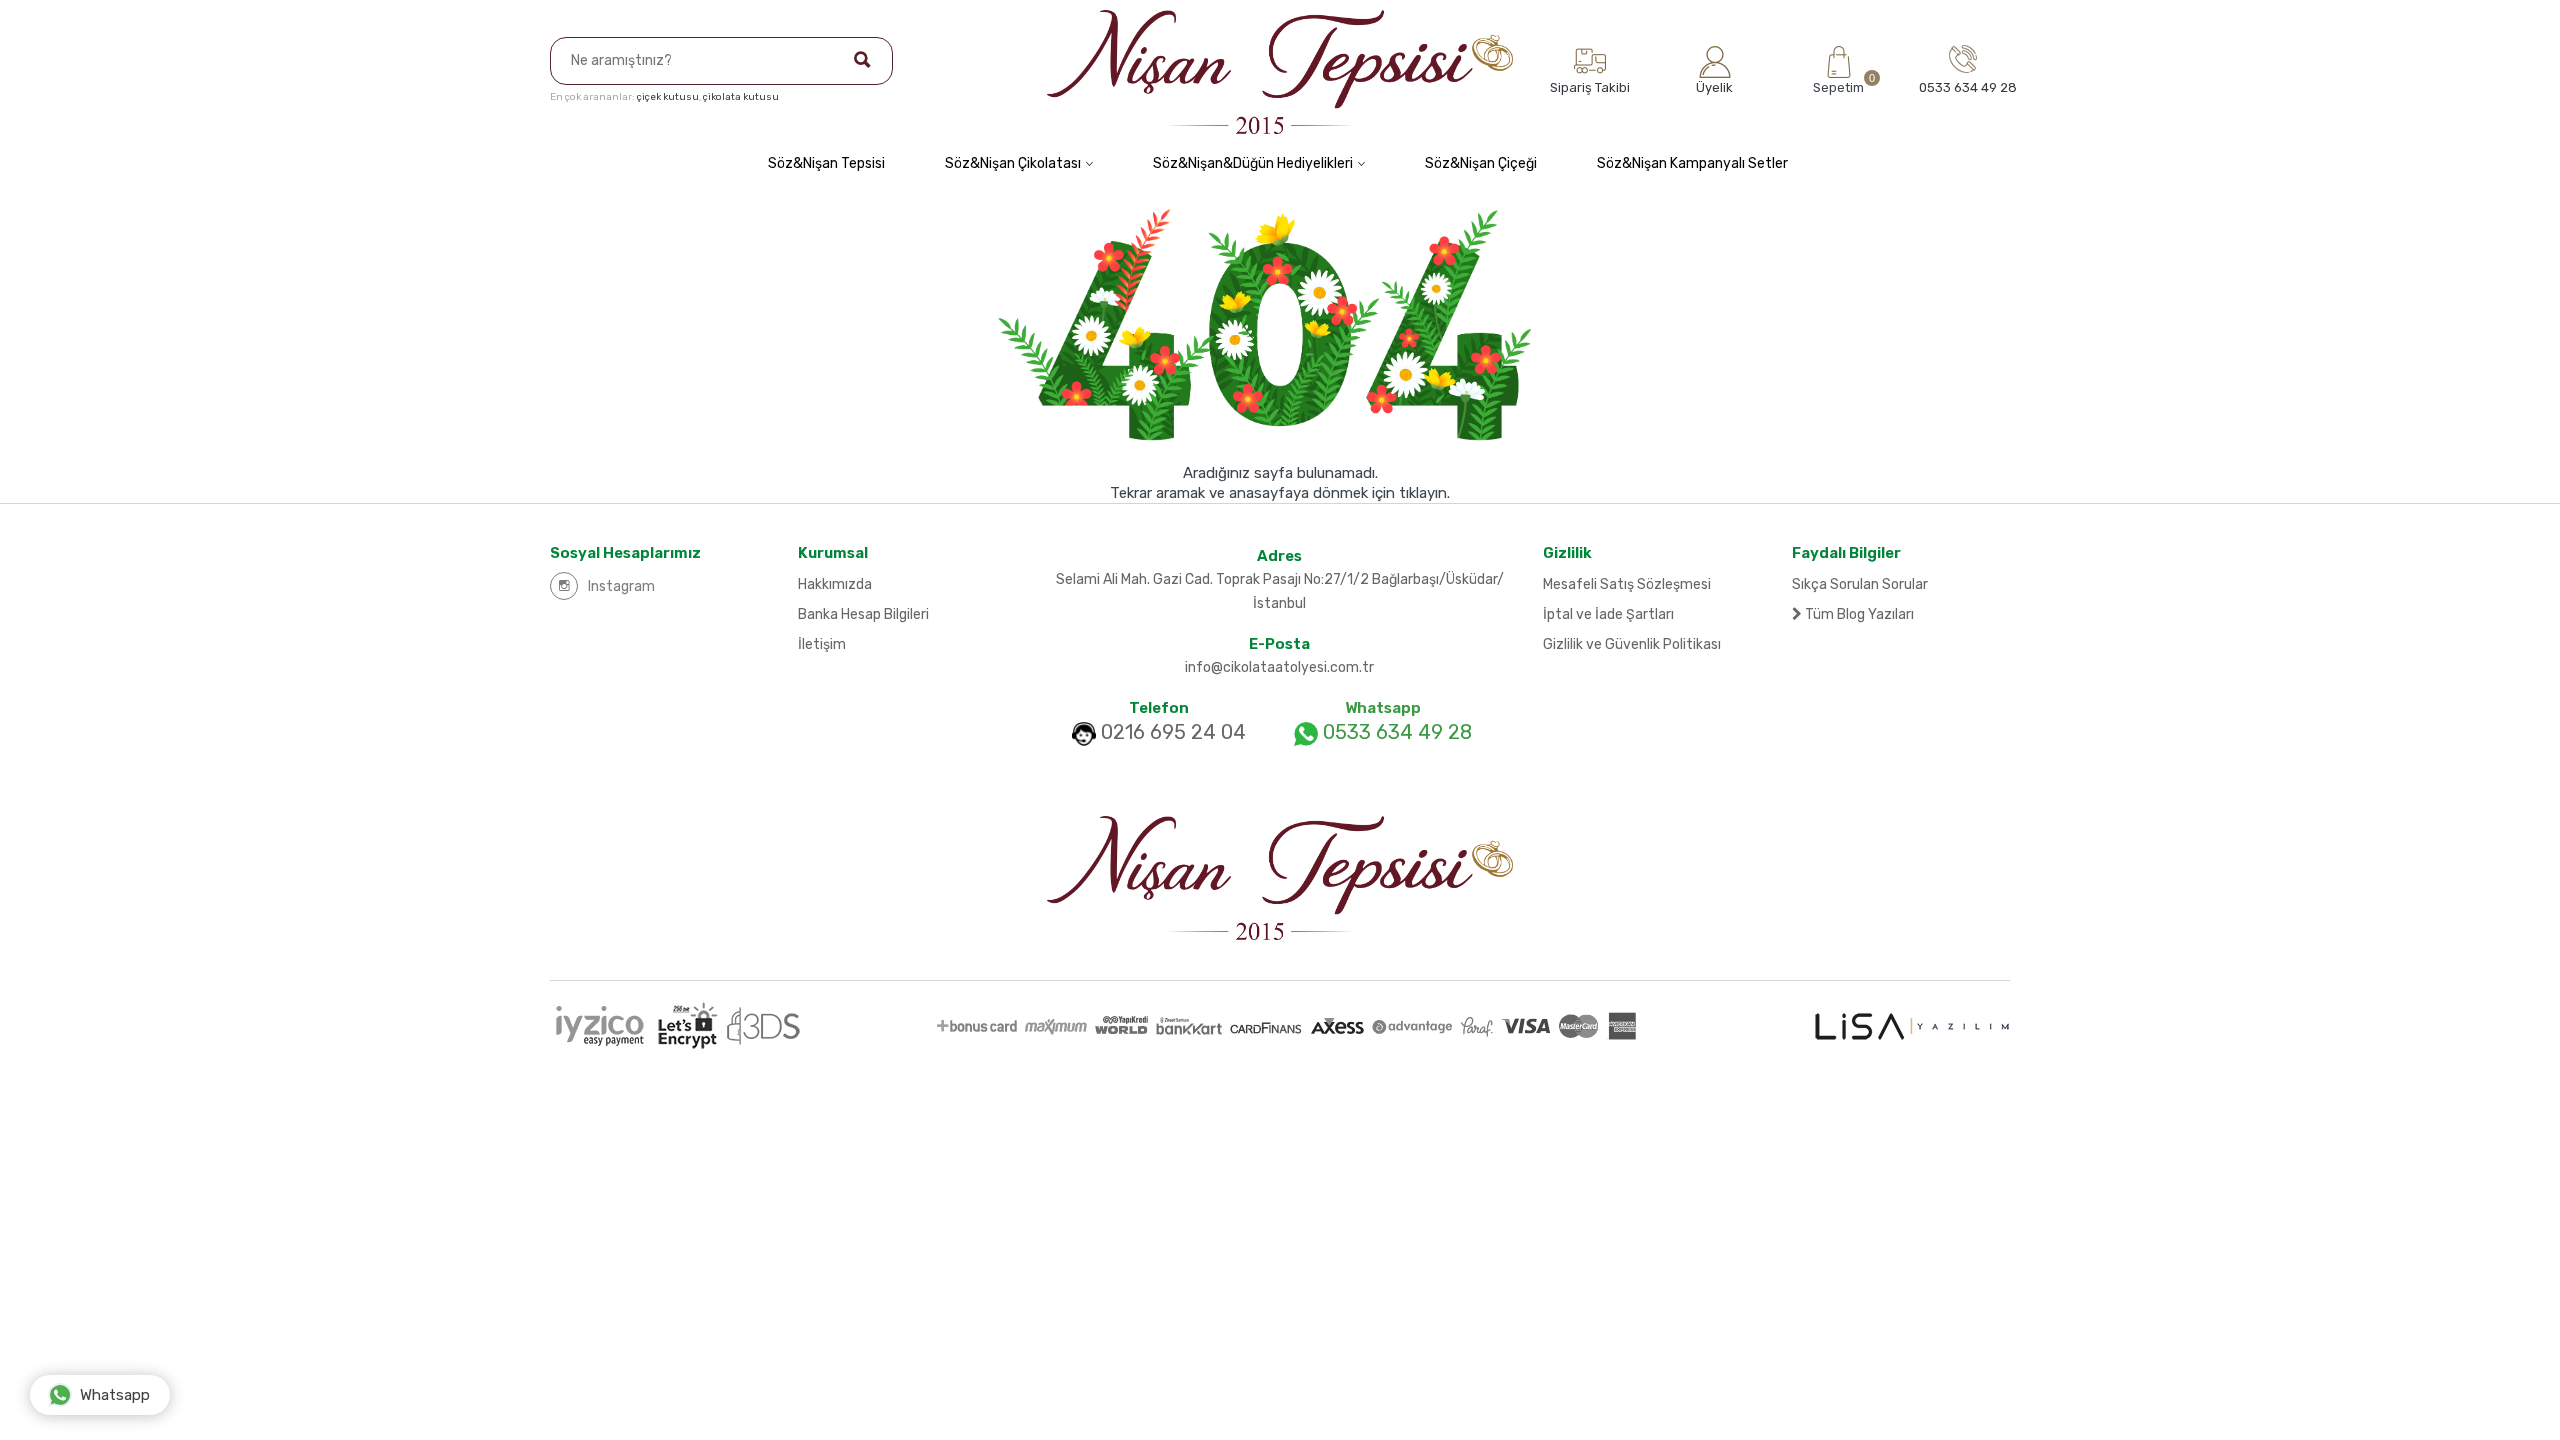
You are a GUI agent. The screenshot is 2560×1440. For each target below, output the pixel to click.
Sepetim (1838, 83)
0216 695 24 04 (1173, 732)
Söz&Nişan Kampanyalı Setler (1692, 163)
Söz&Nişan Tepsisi (826, 163)
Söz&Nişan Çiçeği (1481, 163)
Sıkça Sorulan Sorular (1860, 584)
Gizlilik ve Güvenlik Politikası (1632, 644)
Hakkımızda (835, 584)
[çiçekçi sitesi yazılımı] (1912, 1026)
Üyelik (1714, 87)
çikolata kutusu (741, 97)
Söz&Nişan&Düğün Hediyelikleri (1253, 163)
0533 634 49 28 (1395, 732)
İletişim (822, 644)
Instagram (621, 586)
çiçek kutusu (668, 97)
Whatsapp (115, 1395)
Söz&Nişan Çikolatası (1013, 163)
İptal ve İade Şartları (1608, 614)
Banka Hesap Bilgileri (863, 614)
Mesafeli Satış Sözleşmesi (1627, 584)
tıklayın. (1424, 493)
